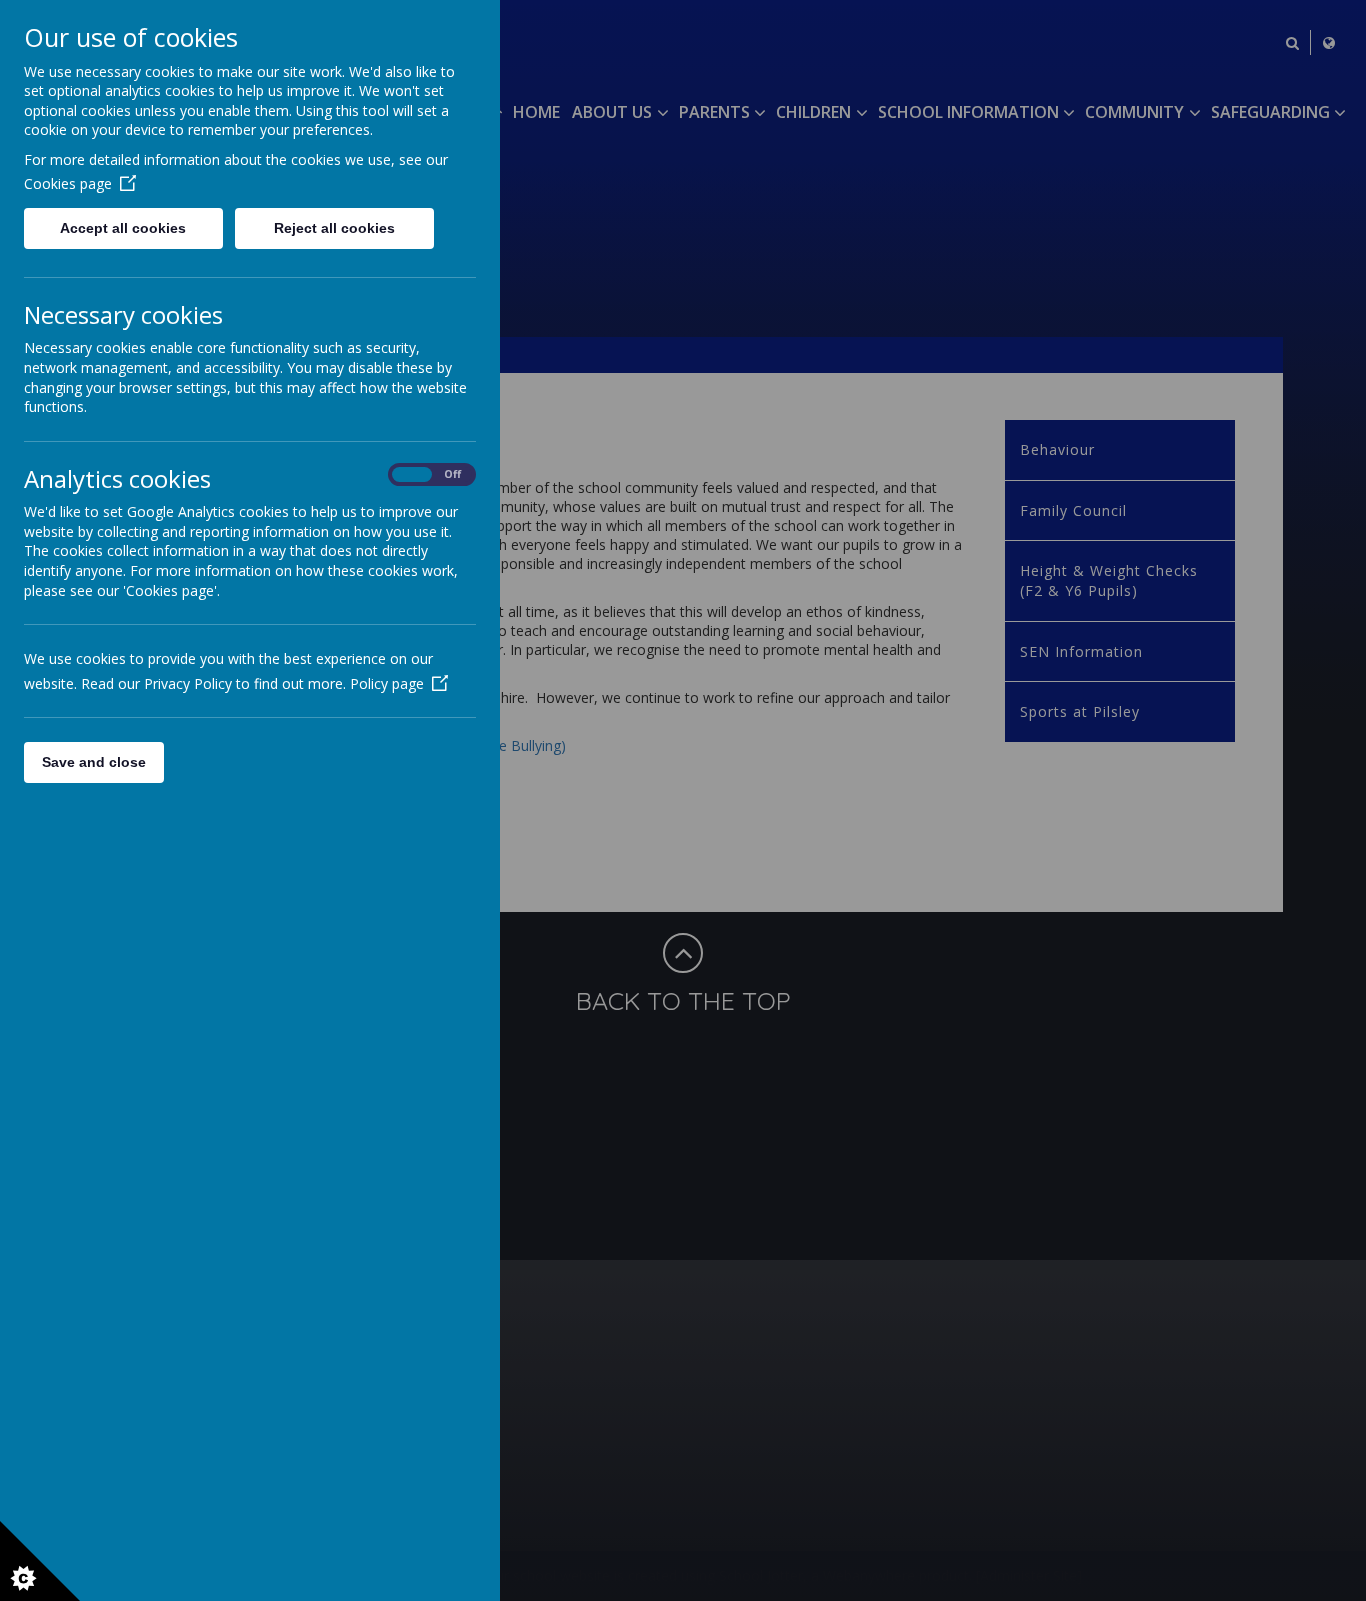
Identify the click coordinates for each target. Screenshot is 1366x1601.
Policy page (387, 683)
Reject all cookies (334, 228)
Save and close (94, 762)
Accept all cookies (123, 228)
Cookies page (68, 183)
